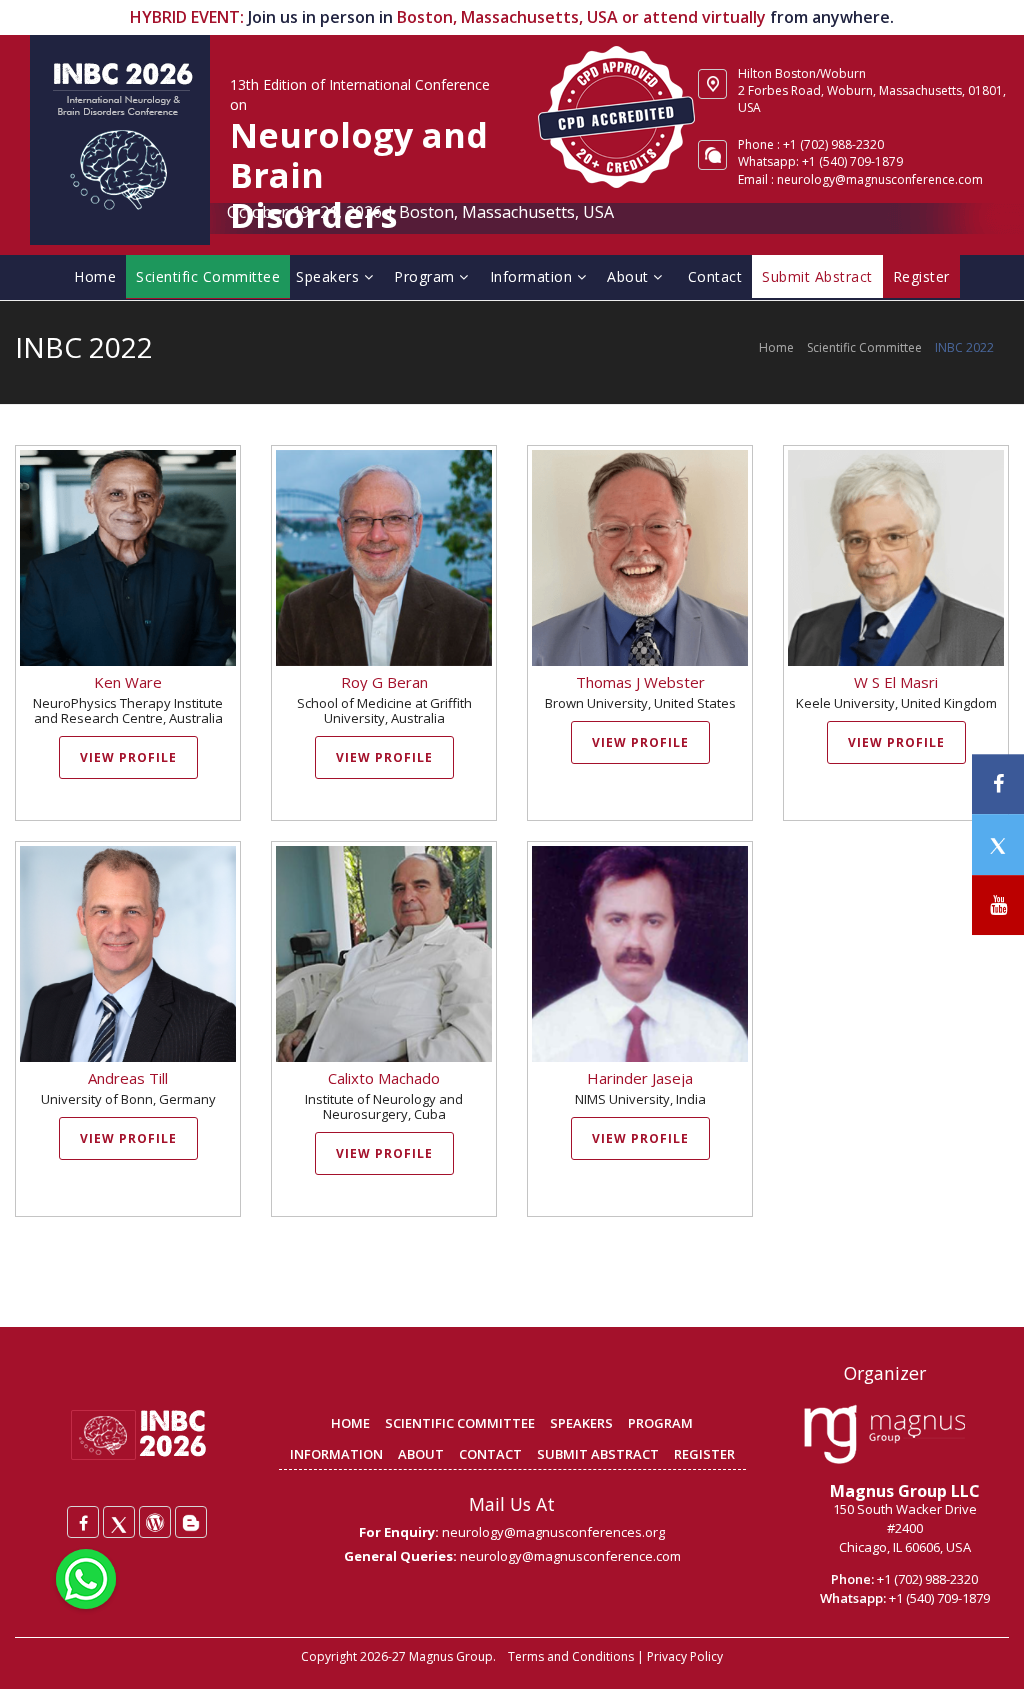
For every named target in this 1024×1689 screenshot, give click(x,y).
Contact (715, 276)
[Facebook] (83, 1522)
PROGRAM (660, 1423)
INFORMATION (336, 1454)
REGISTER (704, 1454)
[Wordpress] (155, 1522)
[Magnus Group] (884, 1435)
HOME (350, 1423)
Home (95, 276)
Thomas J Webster (640, 682)
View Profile (128, 757)
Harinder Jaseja (640, 1078)
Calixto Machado (384, 1078)
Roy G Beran (384, 682)
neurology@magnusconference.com (880, 179)
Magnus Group (451, 1656)
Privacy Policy (685, 1656)
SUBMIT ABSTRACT (598, 1454)
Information (533, 276)
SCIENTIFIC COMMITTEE (460, 1423)
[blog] (191, 1522)
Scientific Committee (208, 276)
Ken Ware (128, 682)
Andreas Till (128, 1078)
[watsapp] (86, 1577)
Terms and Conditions (571, 1656)
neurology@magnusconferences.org (553, 1532)
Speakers (330, 276)
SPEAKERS (581, 1423)
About (630, 276)
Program (426, 276)
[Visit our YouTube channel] (998, 905)
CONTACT (490, 1454)
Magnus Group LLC (905, 1491)
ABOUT (421, 1454)
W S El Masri (896, 682)
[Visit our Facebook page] (998, 784)
